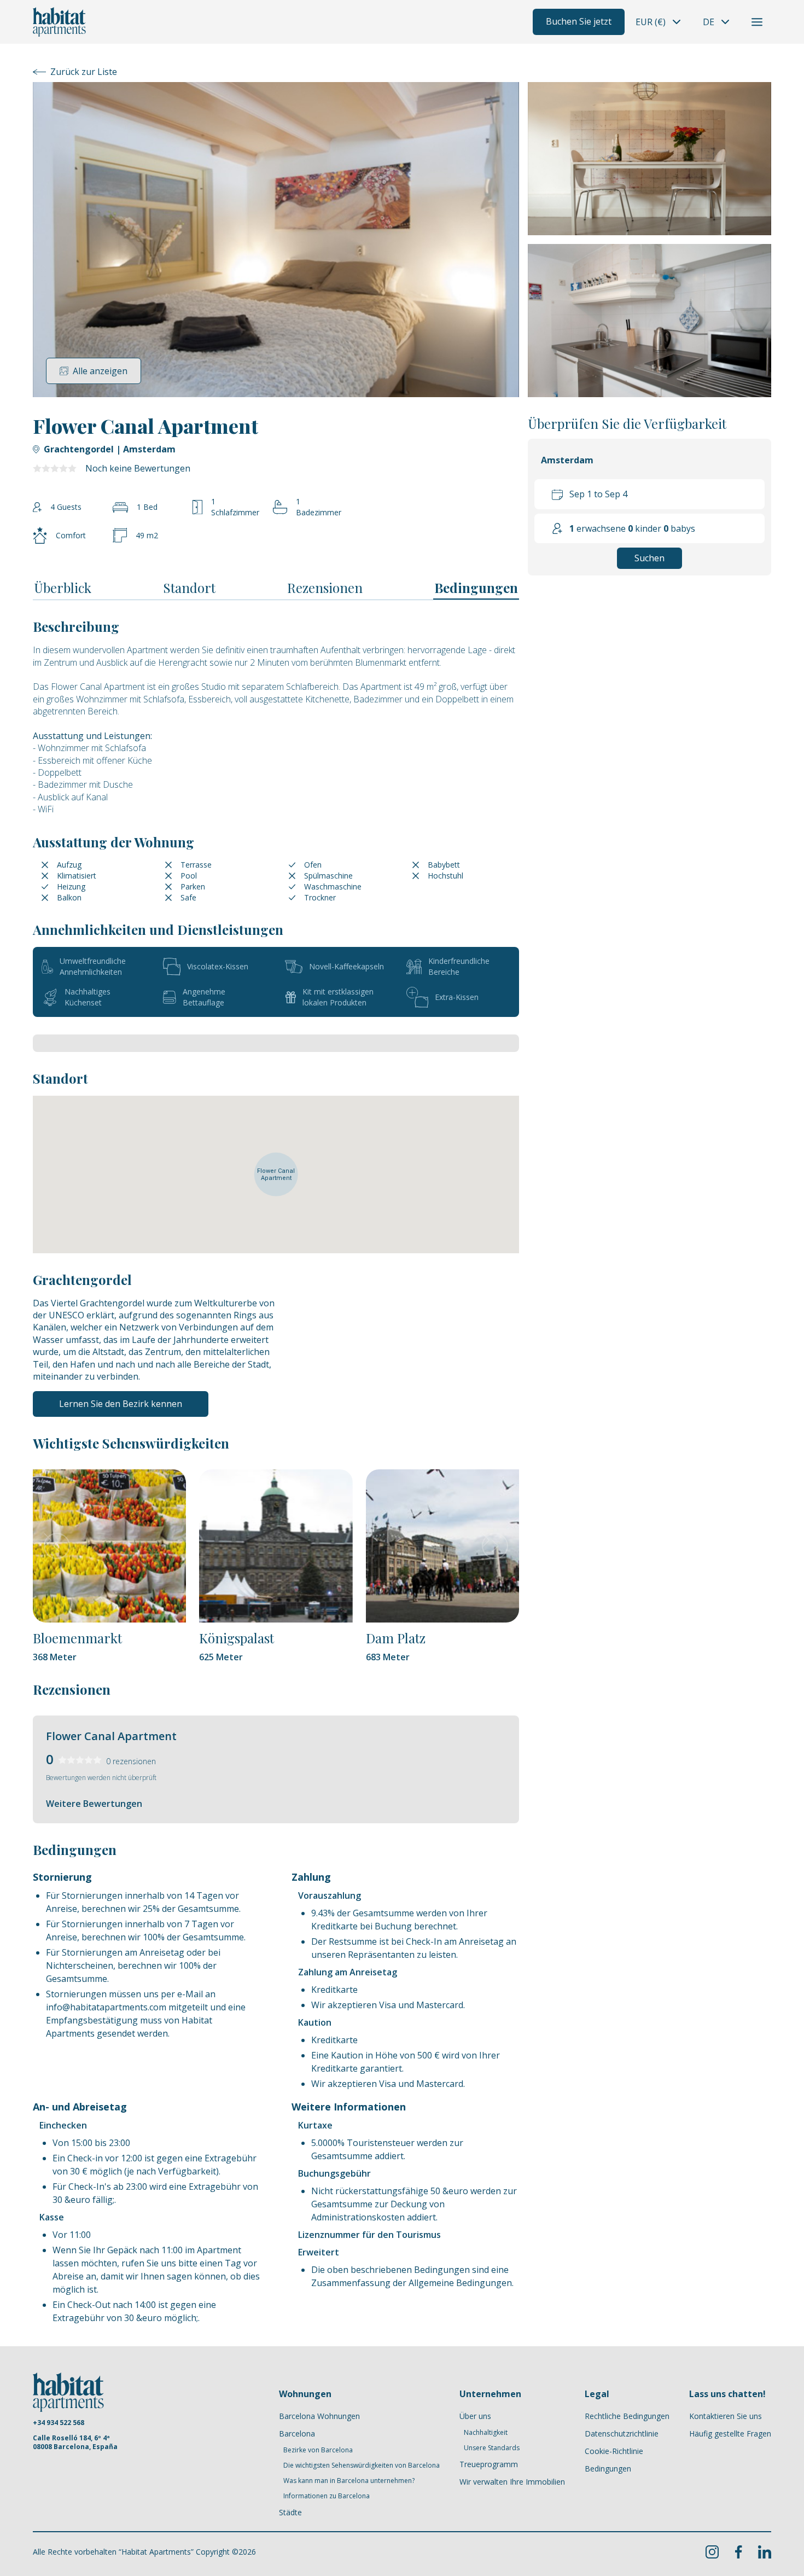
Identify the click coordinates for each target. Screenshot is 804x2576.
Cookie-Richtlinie (614, 2451)
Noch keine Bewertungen (138, 468)
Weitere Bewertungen (94, 1804)
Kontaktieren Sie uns (726, 2416)
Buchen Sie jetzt (579, 21)
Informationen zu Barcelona (327, 2496)
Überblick (63, 588)
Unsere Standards (492, 2448)
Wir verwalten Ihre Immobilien (512, 2482)
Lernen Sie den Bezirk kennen (121, 1404)
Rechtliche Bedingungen (627, 2416)
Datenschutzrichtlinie (622, 2433)
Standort (189, 588)
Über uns (475, 2416)
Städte (290, 2512)
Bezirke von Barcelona (318, 2450)
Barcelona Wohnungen (319, 2416)
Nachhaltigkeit (486, 2433)
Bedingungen (476, 588)
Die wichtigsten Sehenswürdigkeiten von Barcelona (362, 2465)
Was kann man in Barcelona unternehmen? (349, 2481)
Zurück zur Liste (84, 72)
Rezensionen (325, 588)
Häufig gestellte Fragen (730, 2433)
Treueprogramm (489, 2464)
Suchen (649, 559)
